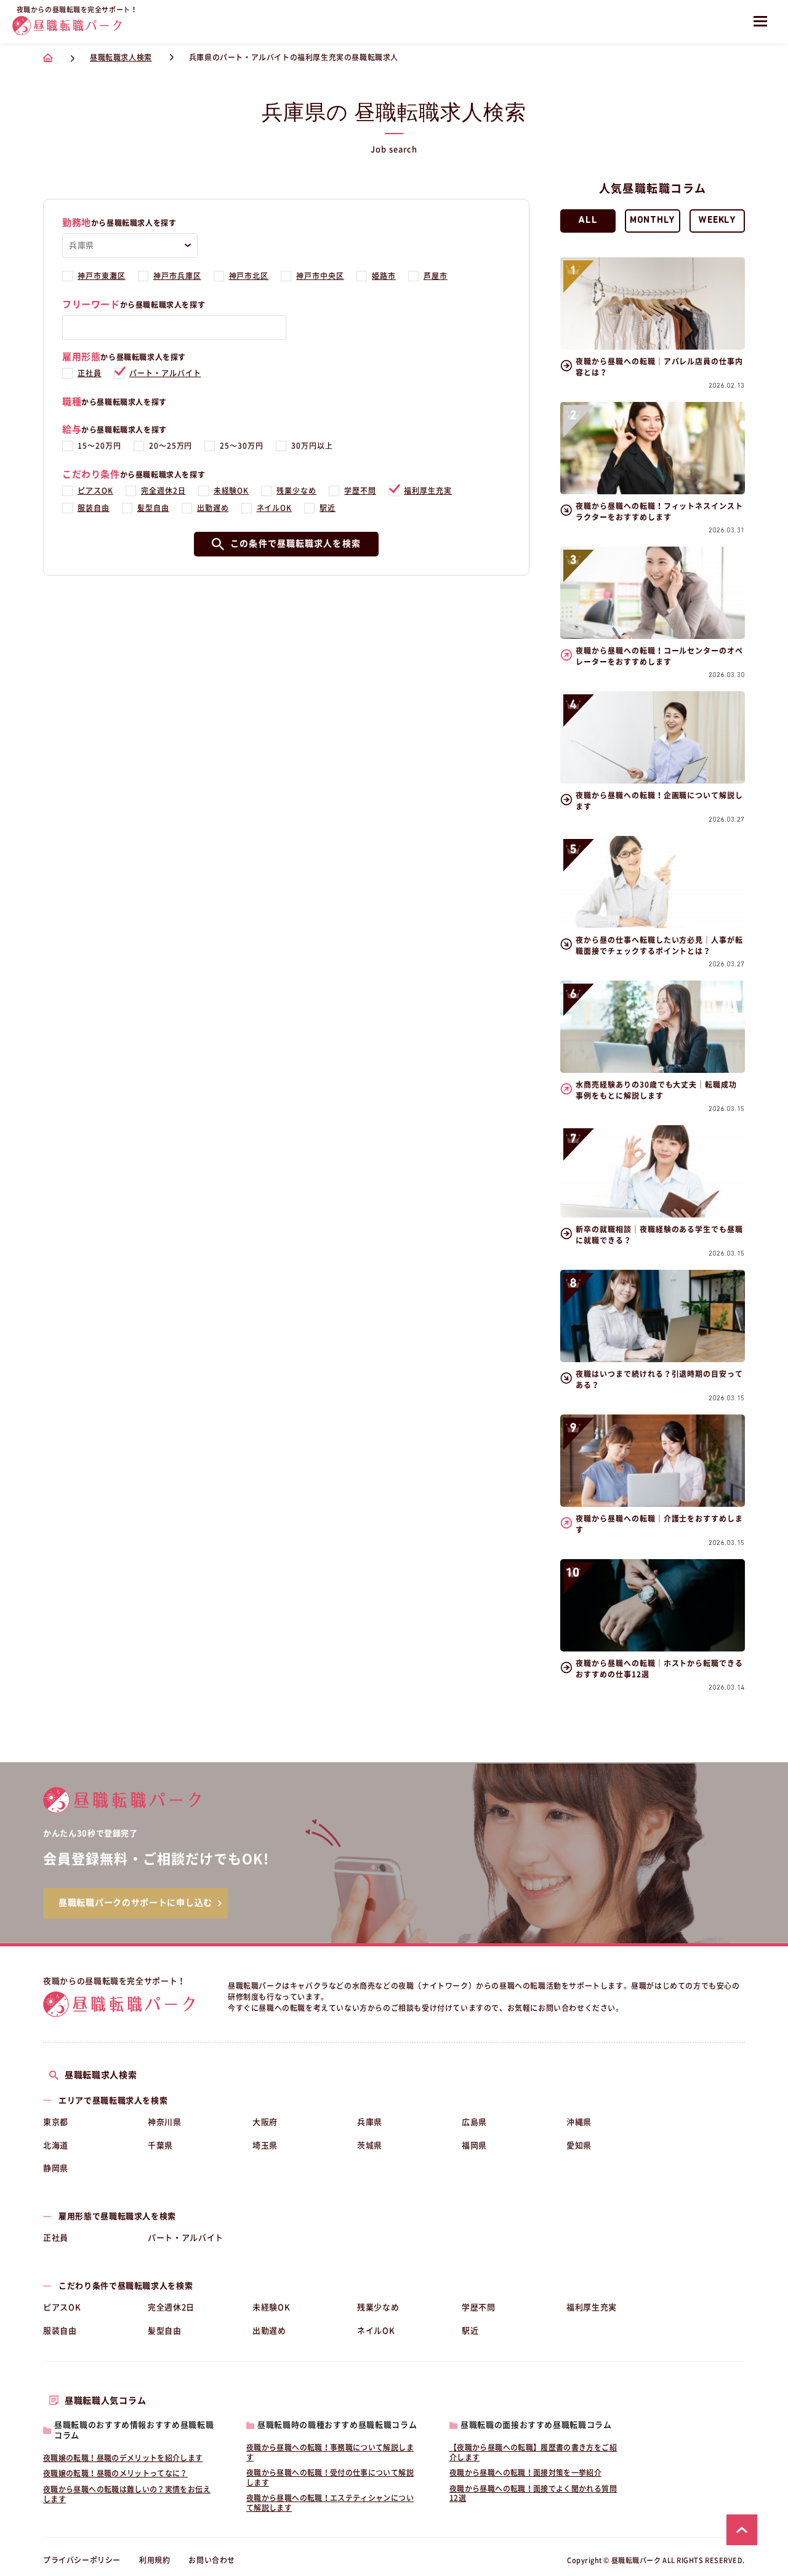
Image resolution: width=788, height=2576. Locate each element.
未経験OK (231, 491)
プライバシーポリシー (82, 2560)
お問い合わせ (212, 2560)
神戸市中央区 (320, 276)
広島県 (474, 2122)
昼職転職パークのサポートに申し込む (135, 1903)
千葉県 (160, 2145)
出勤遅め (213, 508)
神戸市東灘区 (102, 276)
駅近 (328, 508)
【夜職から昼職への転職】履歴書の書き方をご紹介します (533, 2452)
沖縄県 (579, 2122)
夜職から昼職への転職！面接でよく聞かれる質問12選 (533, 2494)
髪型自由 (153, 508)
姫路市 (384, 276)
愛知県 (579, 2145)
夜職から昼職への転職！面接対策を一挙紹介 (525, 2473)
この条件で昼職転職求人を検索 (295, 544)
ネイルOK (275, 508)
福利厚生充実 (428, 491)
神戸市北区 (249, 276)
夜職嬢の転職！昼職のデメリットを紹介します (123, 2458)
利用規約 (155, 2560)
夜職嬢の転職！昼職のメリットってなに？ (115, 2473)
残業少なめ (296, 491)
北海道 (56, 2145)
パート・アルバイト (165, 373)
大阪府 (265, 2122)
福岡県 (474, 2145)
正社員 (90, 373)
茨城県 (370, 2145)
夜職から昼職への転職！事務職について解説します (330, 2452)
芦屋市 (436, 276)
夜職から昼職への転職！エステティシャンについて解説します (330, 2503)
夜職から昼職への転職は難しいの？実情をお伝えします (127, 2494)
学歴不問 (360, 491)
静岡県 (56, 2168)
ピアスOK (95, 491)
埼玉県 (265, 2145)
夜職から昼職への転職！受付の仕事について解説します (330, 2478)
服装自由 (94, 508)
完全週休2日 (163, 491)
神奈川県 (165, 2122)
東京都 (56, 2122)
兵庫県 (370, 2122)
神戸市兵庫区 (177, 276)
